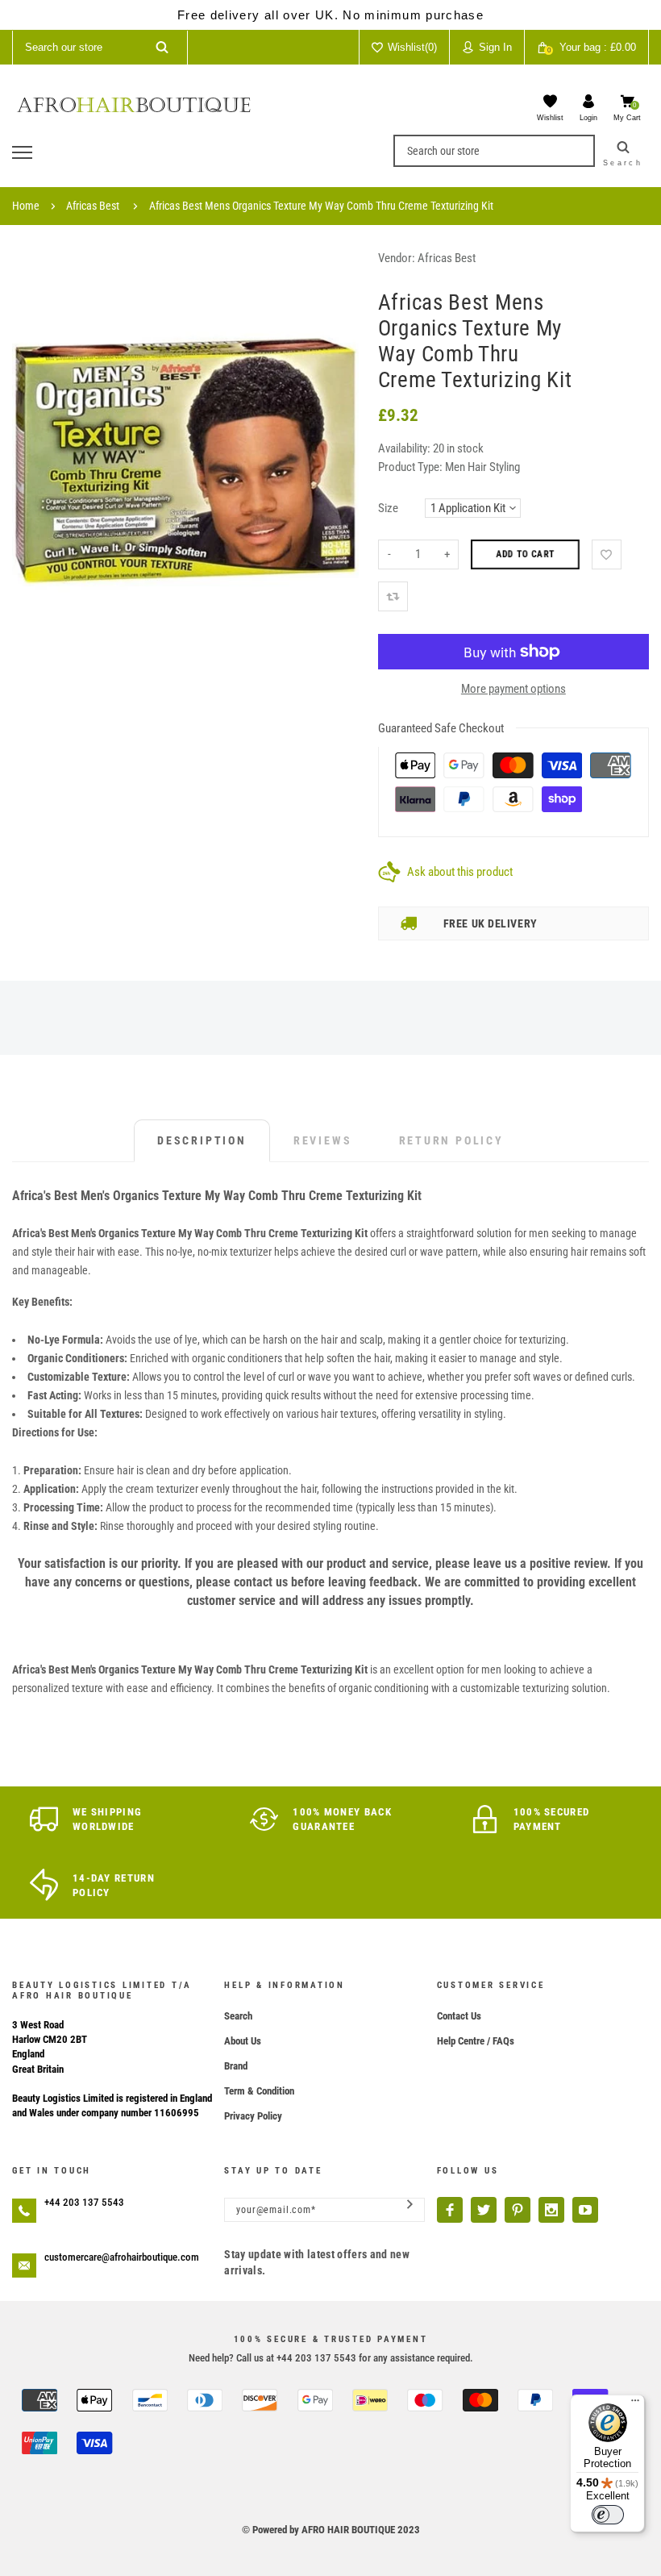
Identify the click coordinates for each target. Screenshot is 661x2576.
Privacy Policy (253, 2116)
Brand (236, 2066)
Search (238, 2016)
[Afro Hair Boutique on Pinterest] (518, 2210)
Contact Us (459, 2016)
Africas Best (93, 206)
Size (388, 508)
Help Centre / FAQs (476, 2041)
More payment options (513, 689)
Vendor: (397, 258)
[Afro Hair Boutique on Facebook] (450, 2210)
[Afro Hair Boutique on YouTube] (585, 2210)
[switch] (608, 2515)
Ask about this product (460, 872)
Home (26, 206)
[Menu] (635, 2404)
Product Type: (410, 467)
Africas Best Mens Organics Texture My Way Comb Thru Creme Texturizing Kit (321, 206)
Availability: (405, 448)
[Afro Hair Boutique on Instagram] (551, 2210)
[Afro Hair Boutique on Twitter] (484, 2210)
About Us (243, 2041)
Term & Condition (259, 2091)
